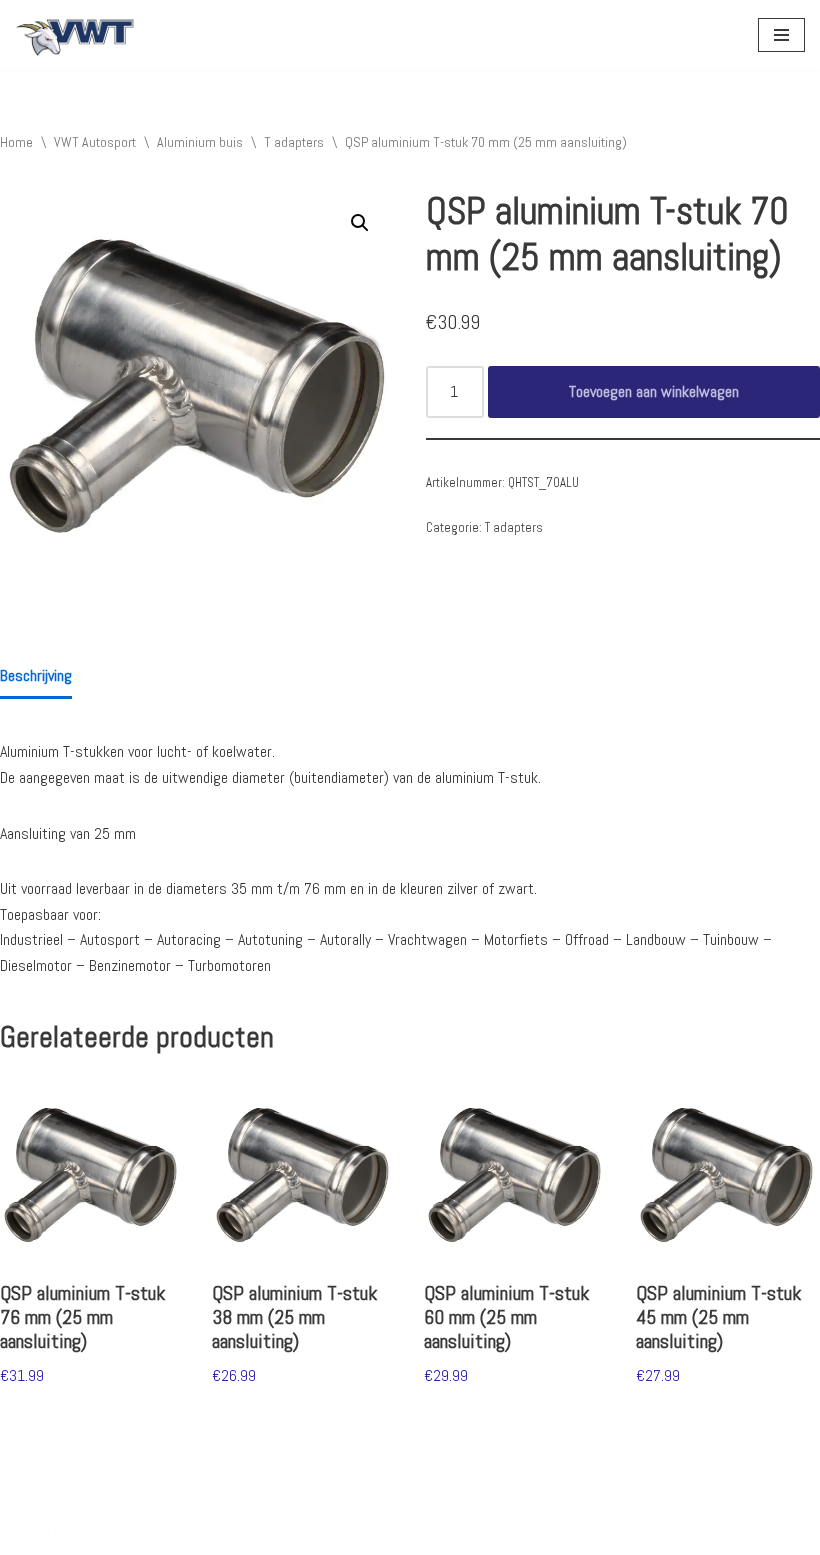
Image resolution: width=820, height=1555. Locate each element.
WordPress (226, 1533)
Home (16, 142)
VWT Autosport (95, 142)
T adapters (294, 142)
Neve (29, 1533)
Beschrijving (36, 675)
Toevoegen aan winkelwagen (654, 391)
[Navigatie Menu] (781, 35)
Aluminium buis (200, 142)
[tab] (36, 677)
